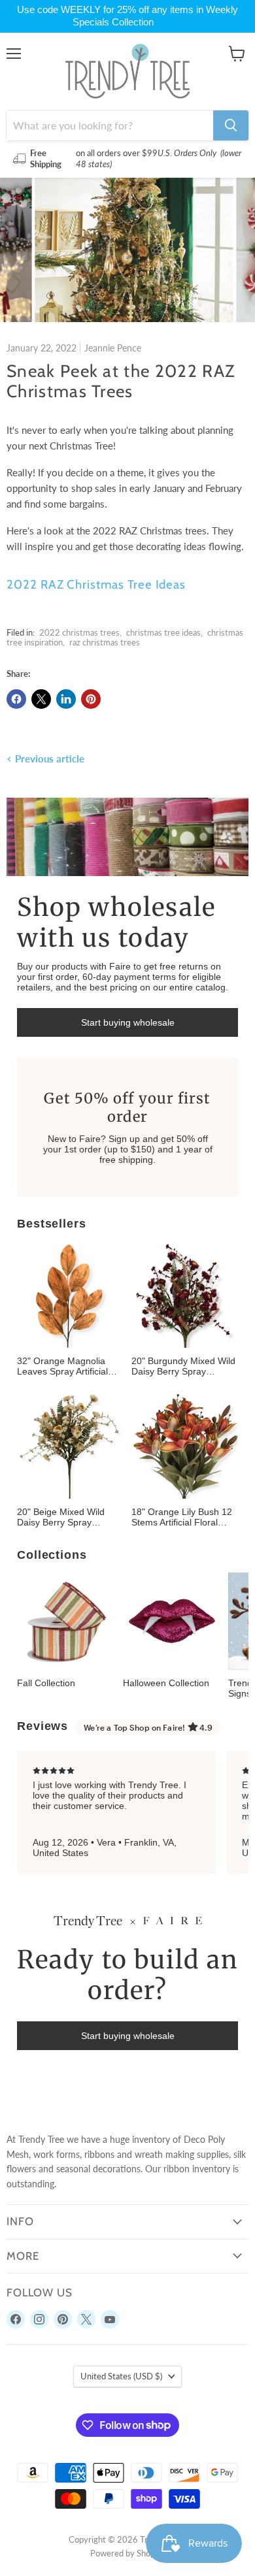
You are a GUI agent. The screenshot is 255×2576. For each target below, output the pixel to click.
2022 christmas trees (79, 632)
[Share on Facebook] (16, 699)
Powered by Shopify (127, 2553)
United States (121, 2376)
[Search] (231, 125)
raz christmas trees (105, 642)
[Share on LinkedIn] (66, 699)
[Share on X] (41, 699)
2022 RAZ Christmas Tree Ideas (96, 584)
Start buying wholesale (128, 1022)
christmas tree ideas (163, 632)
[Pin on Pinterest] (91, 699)
